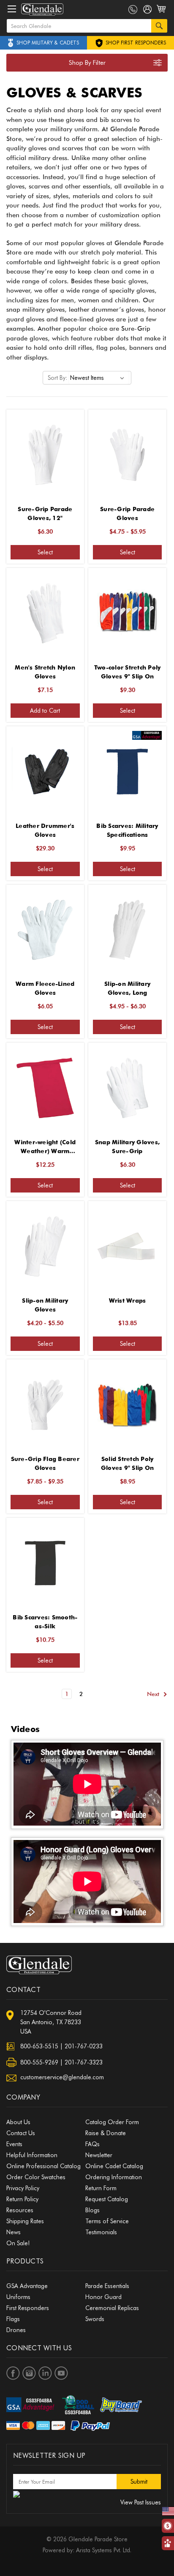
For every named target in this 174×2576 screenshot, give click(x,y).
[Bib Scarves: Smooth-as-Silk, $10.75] (45, 1563)
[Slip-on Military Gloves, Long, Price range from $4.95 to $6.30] (128, 930)
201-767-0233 (84, 2046)
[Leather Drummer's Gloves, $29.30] (45, 772)
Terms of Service (107, 2221)
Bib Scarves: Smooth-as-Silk (45, 1622)
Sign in (148, 11)
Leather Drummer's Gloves (45, 830)
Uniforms (18, 2297)
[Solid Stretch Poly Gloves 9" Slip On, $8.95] (128, 1405)
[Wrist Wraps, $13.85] (128, 1246)
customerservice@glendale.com (62, 2077)
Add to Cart (45, 711)
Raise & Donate (106, 2133)
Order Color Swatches (36, 2177)
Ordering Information (114, 2177)
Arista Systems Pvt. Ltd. (104, 2550)
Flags (13, 2319)
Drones (16, 2330)
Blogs (92, 2210)
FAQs (92, 2144)
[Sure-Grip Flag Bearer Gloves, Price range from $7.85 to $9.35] (45, 1405)
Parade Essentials (107, 2286)
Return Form (101, 2188)
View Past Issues (141, 2502)
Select (45, 552)
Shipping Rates (25, 2221)
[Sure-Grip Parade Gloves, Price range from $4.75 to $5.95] (128, 455)
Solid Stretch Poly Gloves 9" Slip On (127, 1463)
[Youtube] (61, 2373)
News (14, 2232)
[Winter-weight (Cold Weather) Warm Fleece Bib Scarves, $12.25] (45, 1088)
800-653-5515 (39, 2046)
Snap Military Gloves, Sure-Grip (127, 1147)
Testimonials (101, 2232)
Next (154, 1694)
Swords (95, 2319)
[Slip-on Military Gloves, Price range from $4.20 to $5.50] (45, 1246)
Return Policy (22, 2199)
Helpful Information (32, 2155)
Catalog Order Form (112, 2122)
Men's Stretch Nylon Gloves (45, 672)
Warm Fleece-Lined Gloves (45, 988)
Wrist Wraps (128, 1300)
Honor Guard (103, 2297)
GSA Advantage (27, 2286)
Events (14, 2144)
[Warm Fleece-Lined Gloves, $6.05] (45, 930)
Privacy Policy (23, 2188)
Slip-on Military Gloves (45, 1305)
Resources (20, 2210)
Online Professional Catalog (43, 2166)
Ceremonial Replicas (112, 2308)
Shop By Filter (87, 63)
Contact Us (21, 2133)
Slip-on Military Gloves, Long (127, 988)
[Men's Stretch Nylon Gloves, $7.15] (45, 613)
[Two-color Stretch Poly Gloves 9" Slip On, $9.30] (128, 613)
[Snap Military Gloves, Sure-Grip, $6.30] (128, 1088)
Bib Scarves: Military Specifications (127, 830)
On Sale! (18, 2243)
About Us (18, 2122)
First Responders (28, 2308)
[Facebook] (13, 2373)
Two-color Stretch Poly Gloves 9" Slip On (128, 672)
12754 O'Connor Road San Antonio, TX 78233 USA (51, 2022)
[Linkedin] (45, 2373)
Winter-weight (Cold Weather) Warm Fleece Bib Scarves (45, 1147)
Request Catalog (107, 2199)
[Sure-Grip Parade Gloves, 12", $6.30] (45, 455)
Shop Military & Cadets (48, 43)
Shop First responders (135, 43)
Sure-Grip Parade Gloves (127, 513)
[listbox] (99, 378)
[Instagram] (29, 2373)
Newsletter (99, 2155)
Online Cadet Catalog (114, 2166)
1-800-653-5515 (133, 10)
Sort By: (57, 378)
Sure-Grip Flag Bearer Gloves (45, 1463)
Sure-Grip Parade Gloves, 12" (45, 513)
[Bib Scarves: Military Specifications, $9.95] (128, 772)
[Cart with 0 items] (162, 14)
